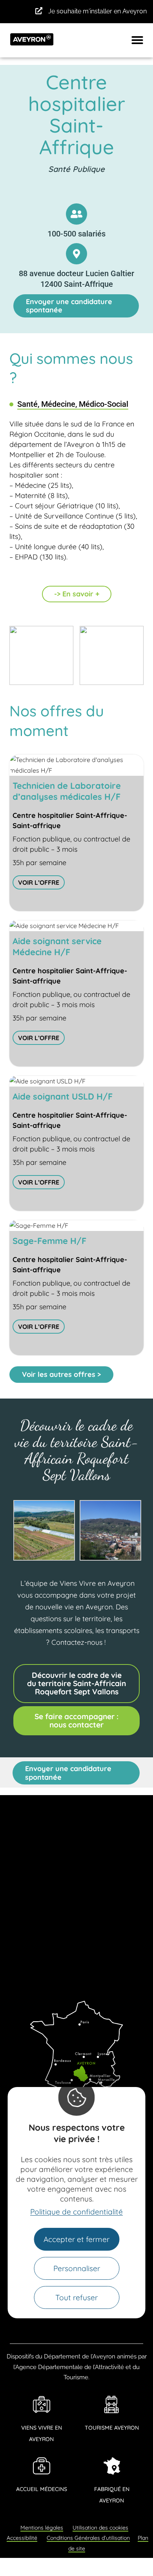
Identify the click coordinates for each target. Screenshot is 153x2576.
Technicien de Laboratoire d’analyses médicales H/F (67, 791)
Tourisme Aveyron (112, 2428)
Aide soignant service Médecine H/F (57, 947)
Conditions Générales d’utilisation (88, 2538)
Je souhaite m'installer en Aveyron (97, 11)
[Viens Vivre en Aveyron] (42, 2404)
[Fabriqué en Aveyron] (112, 2466)
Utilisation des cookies (100, 2528)
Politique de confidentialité (76, 2212)
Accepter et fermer (76, 2239)
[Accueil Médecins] (42, 2466)
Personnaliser (77, 2268)
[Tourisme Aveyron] (112, 2404)
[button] (137, 40)
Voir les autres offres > (61, 1374)
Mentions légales (42, 2528)
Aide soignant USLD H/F (63, 1096)
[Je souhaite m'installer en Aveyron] (39, 11)
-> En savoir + (77, 594)
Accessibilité (22, 2538)
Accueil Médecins (42, 2489)
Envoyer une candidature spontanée (69, 306)
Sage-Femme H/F (49, 1241)
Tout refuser (76, 2297)
